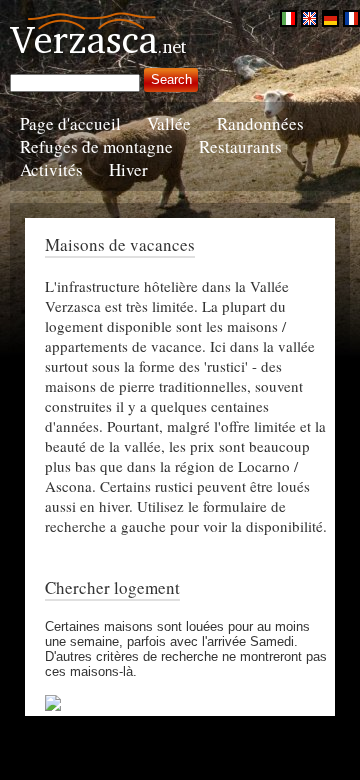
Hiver (128, 169)
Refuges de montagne (96, 146)
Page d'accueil (70, 123)
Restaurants (240, 146)
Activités (51, 169)
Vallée (169, 123)
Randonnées (260, 123)
